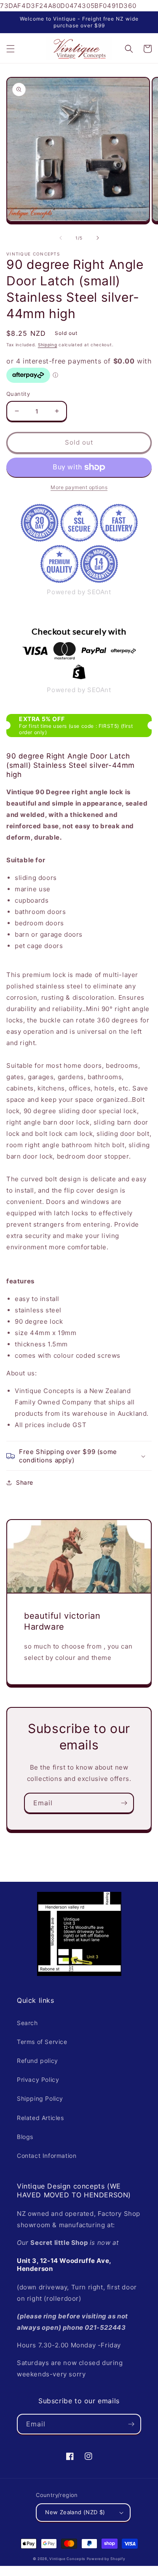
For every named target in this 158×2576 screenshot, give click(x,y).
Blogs (25, 2137)
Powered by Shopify (106, 2559)
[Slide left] (61, 238)
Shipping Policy (40, 2098)
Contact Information (47, 2156)
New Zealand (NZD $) (75, 2512)
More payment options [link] (79, 487)
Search (27, 2023)
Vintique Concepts (67, 2559)
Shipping (48, 345)
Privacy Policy (38, 2080)
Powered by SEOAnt (79, 592)
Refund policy (37, 2061)
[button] (11, 49)
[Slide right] (98, 238)
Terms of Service (42, 2042)
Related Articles (40, 2118)
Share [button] (25, 1482)
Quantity (18, 394)
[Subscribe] (124, 1803)
